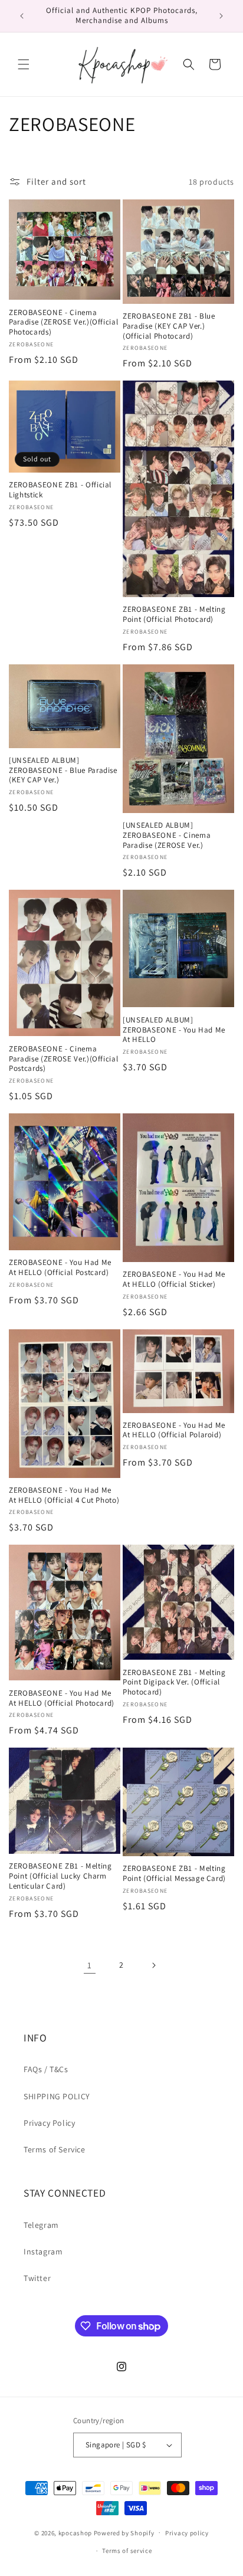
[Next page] (153, 1965)
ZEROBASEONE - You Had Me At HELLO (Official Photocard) (62, 1698)
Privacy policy (187, 2533)
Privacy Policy (49, 2123)
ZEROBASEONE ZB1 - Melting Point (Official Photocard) (174, 614)
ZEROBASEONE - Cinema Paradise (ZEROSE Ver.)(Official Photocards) (63, 323)
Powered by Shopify (124, 2532)
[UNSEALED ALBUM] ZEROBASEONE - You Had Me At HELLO (174, 1030)
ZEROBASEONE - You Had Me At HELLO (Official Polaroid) (174, 1430)
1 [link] (90, 1965)
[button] (24, 64)
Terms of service (127, 2551)
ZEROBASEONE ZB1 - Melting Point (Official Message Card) (174, 1874)
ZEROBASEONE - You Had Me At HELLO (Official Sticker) (174, 1279)
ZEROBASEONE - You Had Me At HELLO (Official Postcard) (60, 1268)
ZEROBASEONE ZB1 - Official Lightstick (60, 490)
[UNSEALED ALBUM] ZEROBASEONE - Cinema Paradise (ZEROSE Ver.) (167, 835)
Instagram (43, 2251)
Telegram (41, 2225)
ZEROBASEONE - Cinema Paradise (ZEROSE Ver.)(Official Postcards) (63, 1059)
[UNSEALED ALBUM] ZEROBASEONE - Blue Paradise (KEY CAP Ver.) (63, 771)
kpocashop (75, 2532)
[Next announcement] (221, 16)
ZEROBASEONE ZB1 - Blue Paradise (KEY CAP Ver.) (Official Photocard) (169, 326)
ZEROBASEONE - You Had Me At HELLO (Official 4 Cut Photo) (64, 1495)
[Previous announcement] (22, 16)
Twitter (37, 2278)
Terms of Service (55, 2149)
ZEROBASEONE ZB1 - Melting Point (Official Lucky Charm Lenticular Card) (60, 1876)
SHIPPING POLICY (57, 2096)
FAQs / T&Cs (46, 2069)
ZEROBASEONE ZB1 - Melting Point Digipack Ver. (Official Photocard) (174, 1683)
